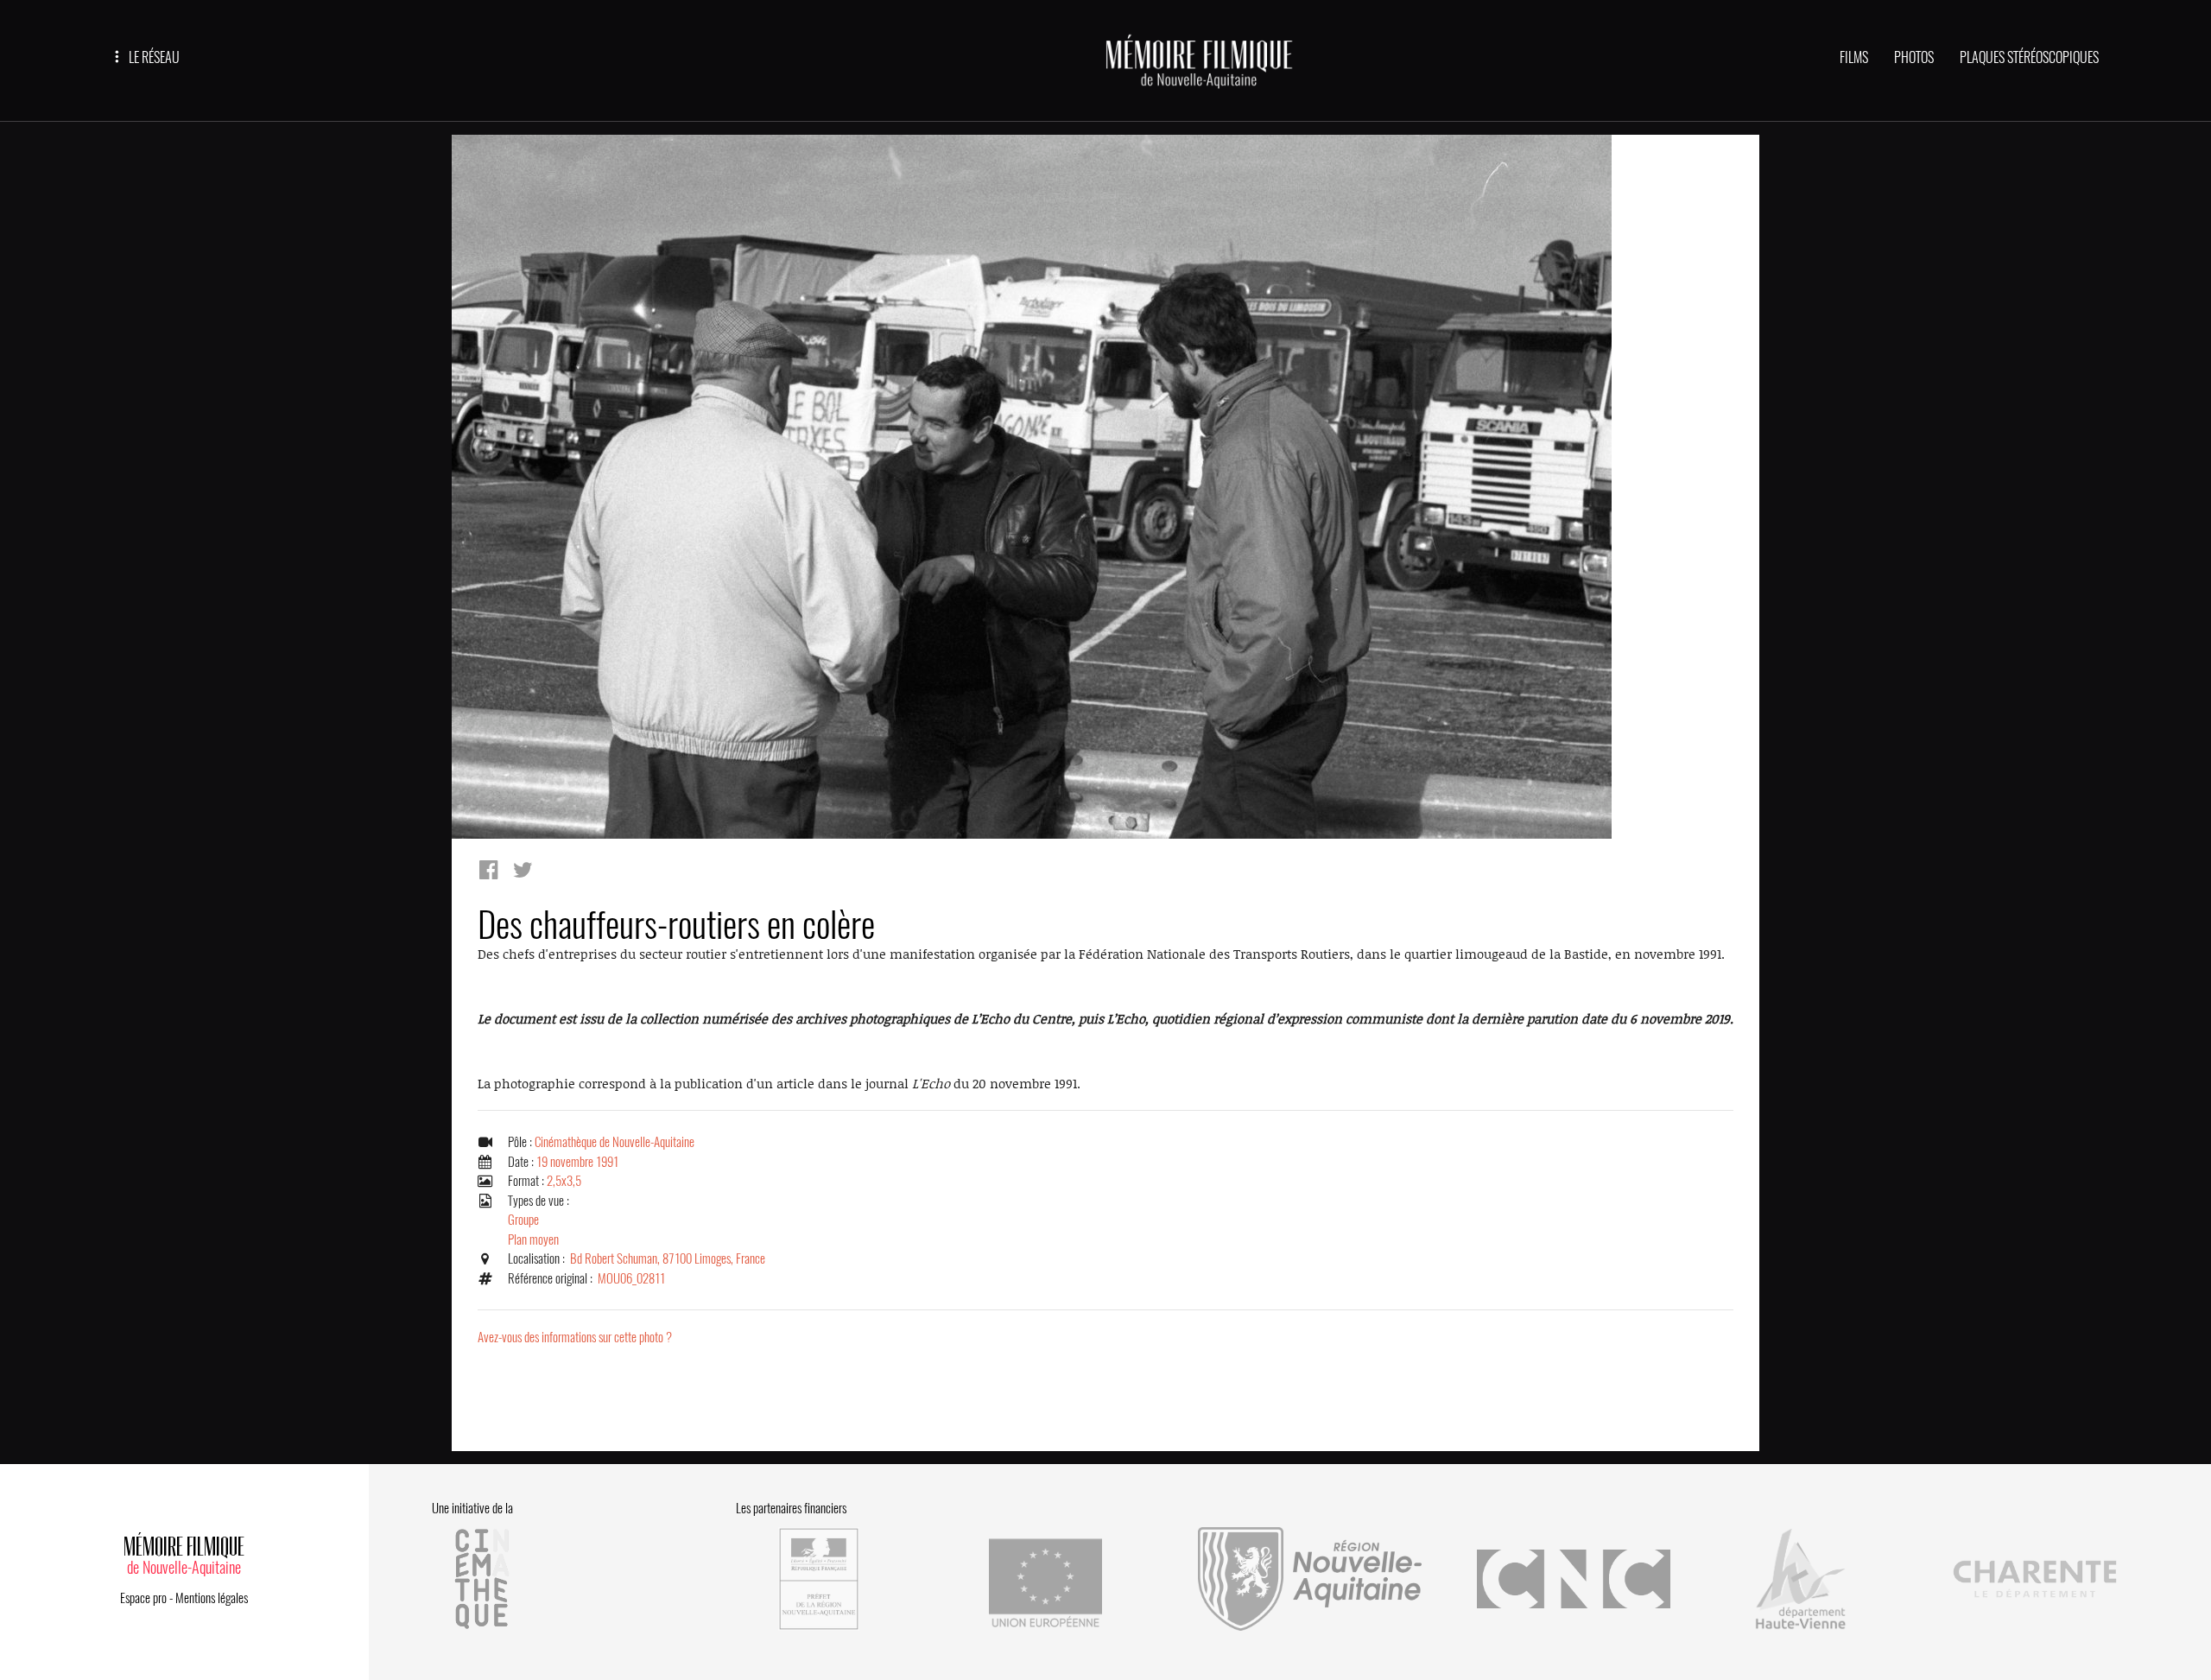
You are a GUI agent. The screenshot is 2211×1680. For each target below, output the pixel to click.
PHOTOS (1914, 57)
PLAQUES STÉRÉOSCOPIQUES (2029, 57)
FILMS (1854, 57)
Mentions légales (212, 1598)
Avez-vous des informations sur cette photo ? (575, 1337)
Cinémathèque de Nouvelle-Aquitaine (615, 1142)
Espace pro (143, 1598)
